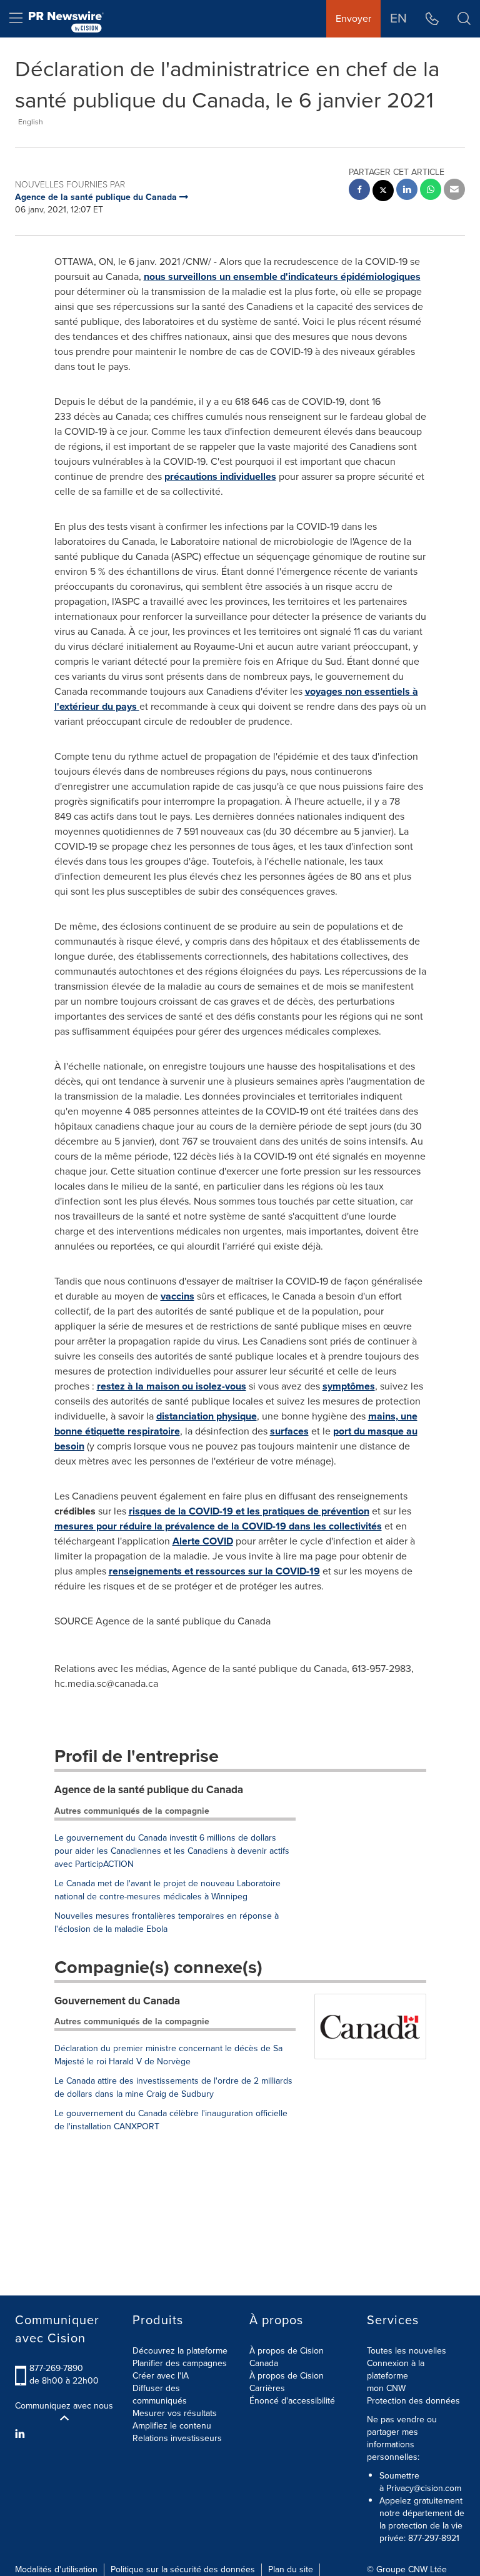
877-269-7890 (56, 2368)
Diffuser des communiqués (160, 2394)
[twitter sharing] (383, 192)
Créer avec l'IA (161, 2376)
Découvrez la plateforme (180, 2351)
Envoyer (353, 18)
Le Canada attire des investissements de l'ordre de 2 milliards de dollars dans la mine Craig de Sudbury (173, 2087)
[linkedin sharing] (407, 191)
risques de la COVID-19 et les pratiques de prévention (249, 1511)
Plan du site (291, 2569)
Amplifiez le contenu (172, 2426)
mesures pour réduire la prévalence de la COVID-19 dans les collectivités (218, 1526)
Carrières (267, 2388)
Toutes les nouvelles (407, 2351)
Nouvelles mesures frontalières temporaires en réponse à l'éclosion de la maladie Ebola (167, 1922)
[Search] (464, 19)
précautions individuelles (220, 476)
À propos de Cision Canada (287, 2357)
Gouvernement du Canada (117, 2001)
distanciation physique (207, 1416)
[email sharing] (454, 191)
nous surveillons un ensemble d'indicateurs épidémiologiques (282, 276)
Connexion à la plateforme (396, 2370)
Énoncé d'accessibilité (292, 2401)
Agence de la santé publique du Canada (149, 1790)
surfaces (289, 1431)
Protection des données (413, 2401)
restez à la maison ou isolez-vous (172, 1386)
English (31, 122)
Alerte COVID (203, 1541)
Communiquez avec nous (64, 2406)
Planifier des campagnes (180, 2363)
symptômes (349, 1386)
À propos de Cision (287, 2376)
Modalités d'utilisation (56, 2569)
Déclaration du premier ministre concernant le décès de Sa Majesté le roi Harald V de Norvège (168, 2055)
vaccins (177, 1296)
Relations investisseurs (177, 2438)
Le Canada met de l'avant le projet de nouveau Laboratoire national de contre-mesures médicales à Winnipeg (167, 1890)
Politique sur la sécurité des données (183, 2569)
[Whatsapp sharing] (431, 191)
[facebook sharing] (359, 191)
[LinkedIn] (22, 2434)
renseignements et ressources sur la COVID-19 (214, 1571)
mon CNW (386, 2388)
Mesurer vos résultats (175, 2413)
